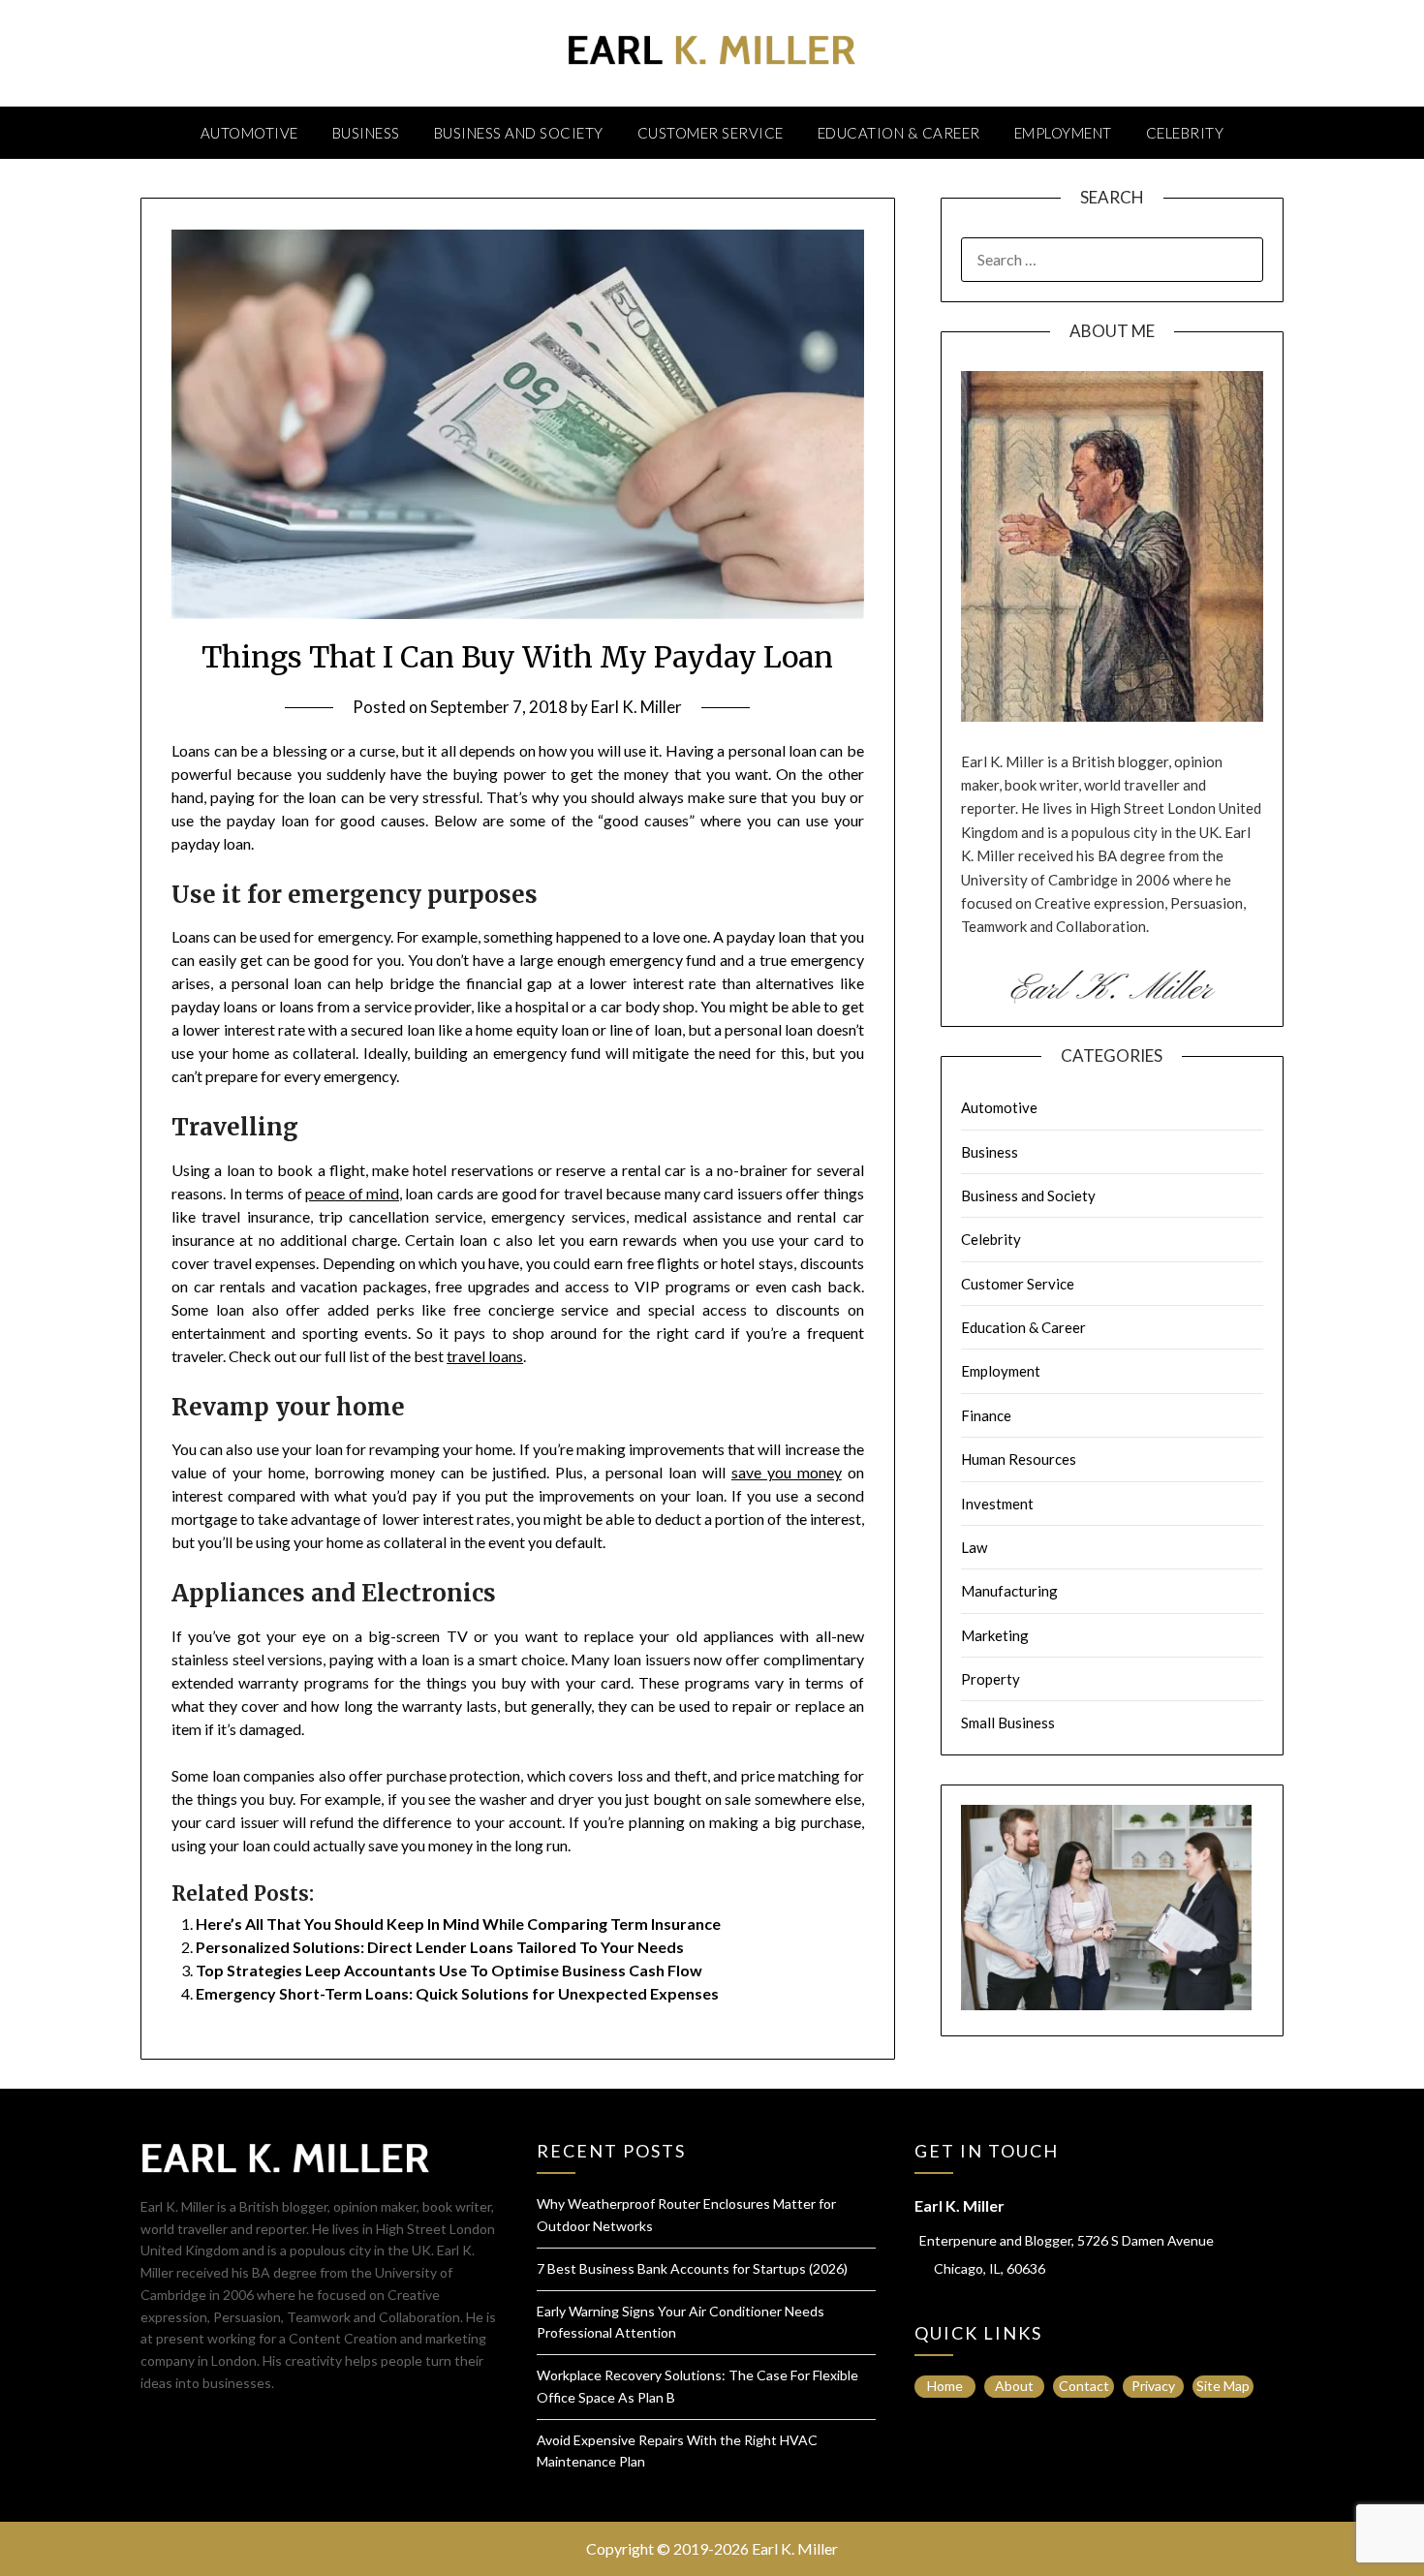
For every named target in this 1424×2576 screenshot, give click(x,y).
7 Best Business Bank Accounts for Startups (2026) (692, 2268)
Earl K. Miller (636, 707)
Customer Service (711, 133)
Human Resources (1019, 1459)
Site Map (1223, 2386)
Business (366, 133)
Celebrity (1185, 133)
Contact (1084, 2386)
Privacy (1153, 2386)
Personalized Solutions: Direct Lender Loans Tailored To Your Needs (440, 1947)
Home (945, 2386)
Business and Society (519, 133)
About (1014, 2386)
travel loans (485, 1356)
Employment (1063, 133)
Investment (997, 1504)
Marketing (995, 1635)
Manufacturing (1009, 1591)
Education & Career (899, 133)
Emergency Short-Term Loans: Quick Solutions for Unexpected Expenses (457, 1993)
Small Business (1008, 1723)
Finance (986, 1415)
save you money (787, 1472)
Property (991, 1679)
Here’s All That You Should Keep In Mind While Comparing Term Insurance (458, 1924)
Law (974, 1547)
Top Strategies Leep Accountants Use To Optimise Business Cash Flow (449, 1970)
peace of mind (352, 1193)
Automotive (249, 133)
